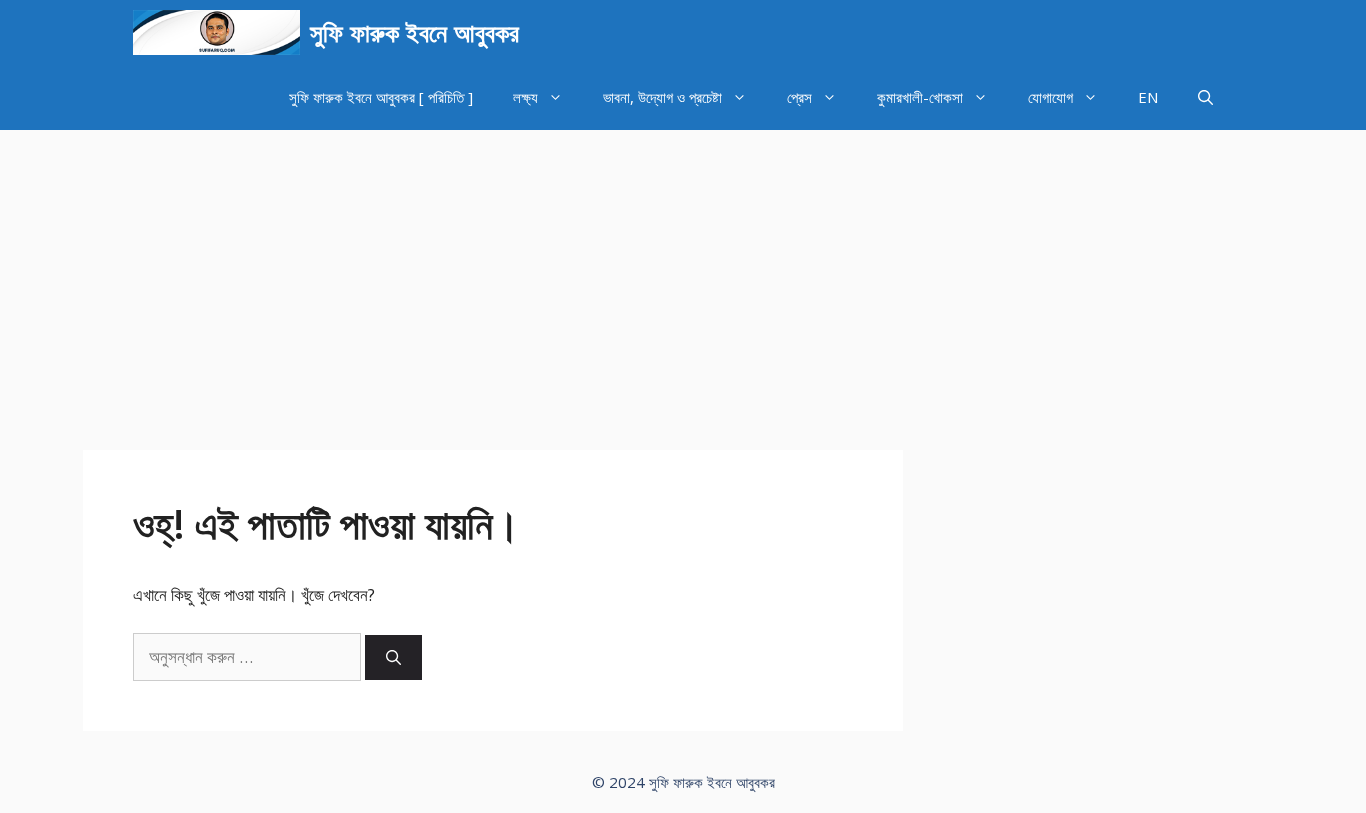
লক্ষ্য (525, 97)
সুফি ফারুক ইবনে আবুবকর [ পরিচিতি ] (381, 97)
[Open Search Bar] (1205, 97)
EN (1148, 97)
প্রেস (799, 97)
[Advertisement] (683, 280)
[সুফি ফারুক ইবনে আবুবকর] (216, 32)
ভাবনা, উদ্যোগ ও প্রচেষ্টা (662, 97)
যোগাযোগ (1050, 97)
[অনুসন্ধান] (393, 657)
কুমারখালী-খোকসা (920, 97)
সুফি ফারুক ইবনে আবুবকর (414, 32)
